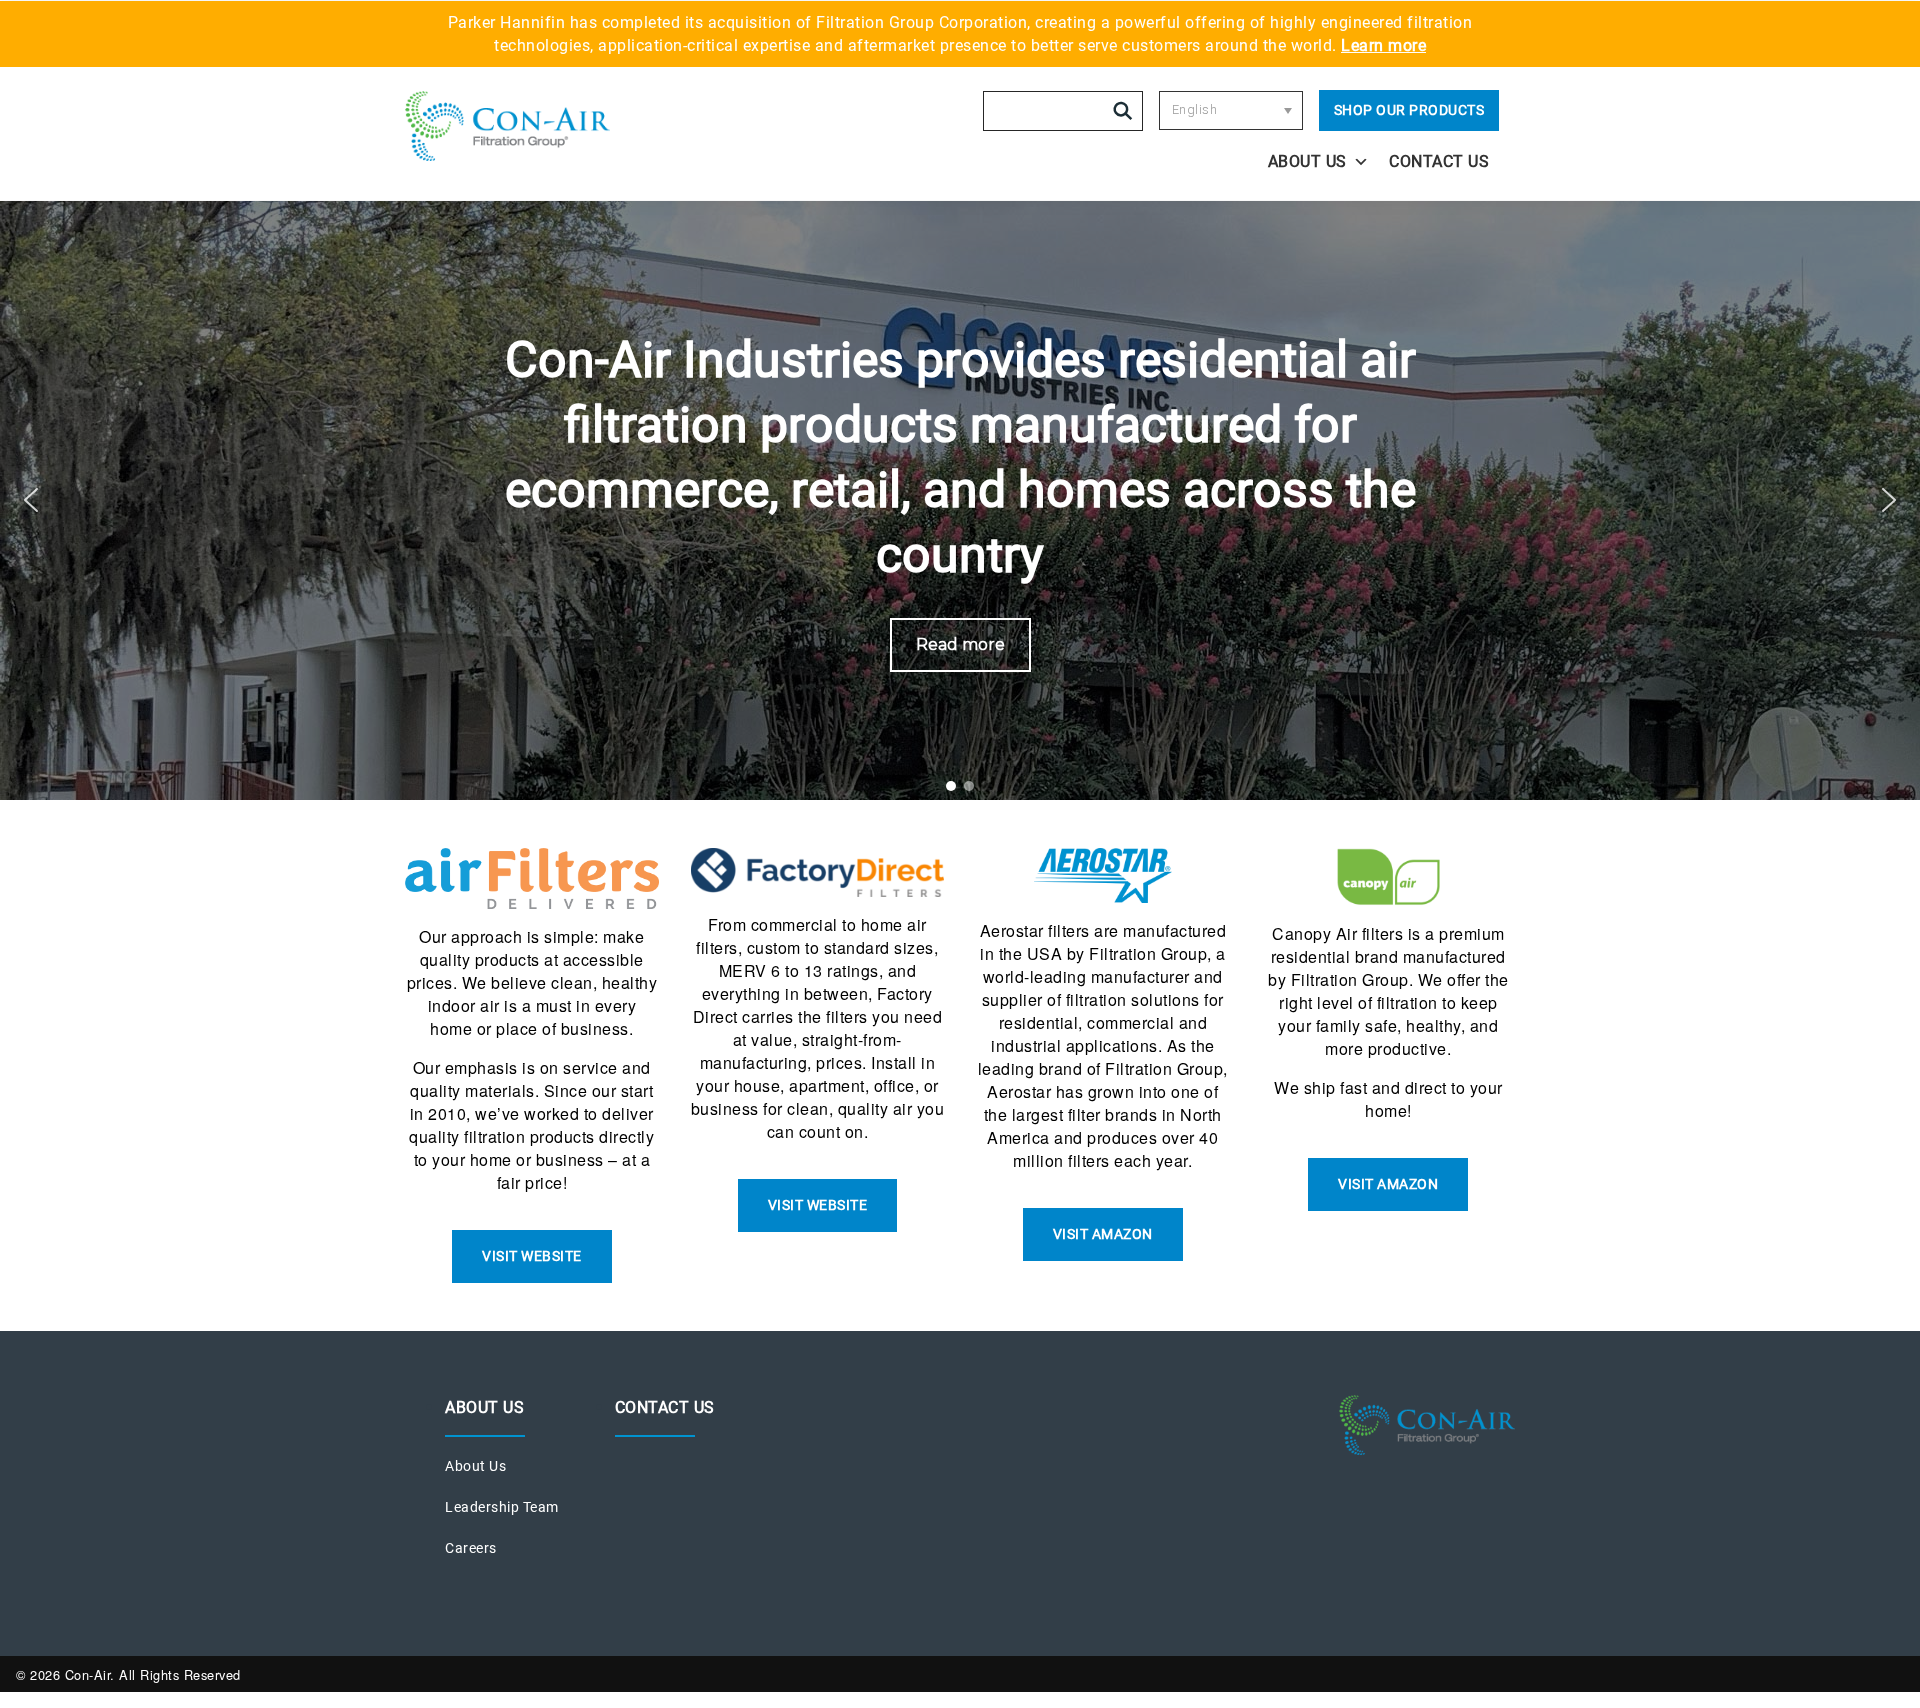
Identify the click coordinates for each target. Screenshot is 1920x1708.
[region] (960, 500)
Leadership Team (502, 1507)
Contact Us (1439, 161)
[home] (542, 126)
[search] (1123, 111)
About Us (1307, 161)
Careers (471, 1548)
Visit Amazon (1103, 1234)
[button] (31, 500)
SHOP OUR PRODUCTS (1409, 110)
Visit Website (532, 1256)
